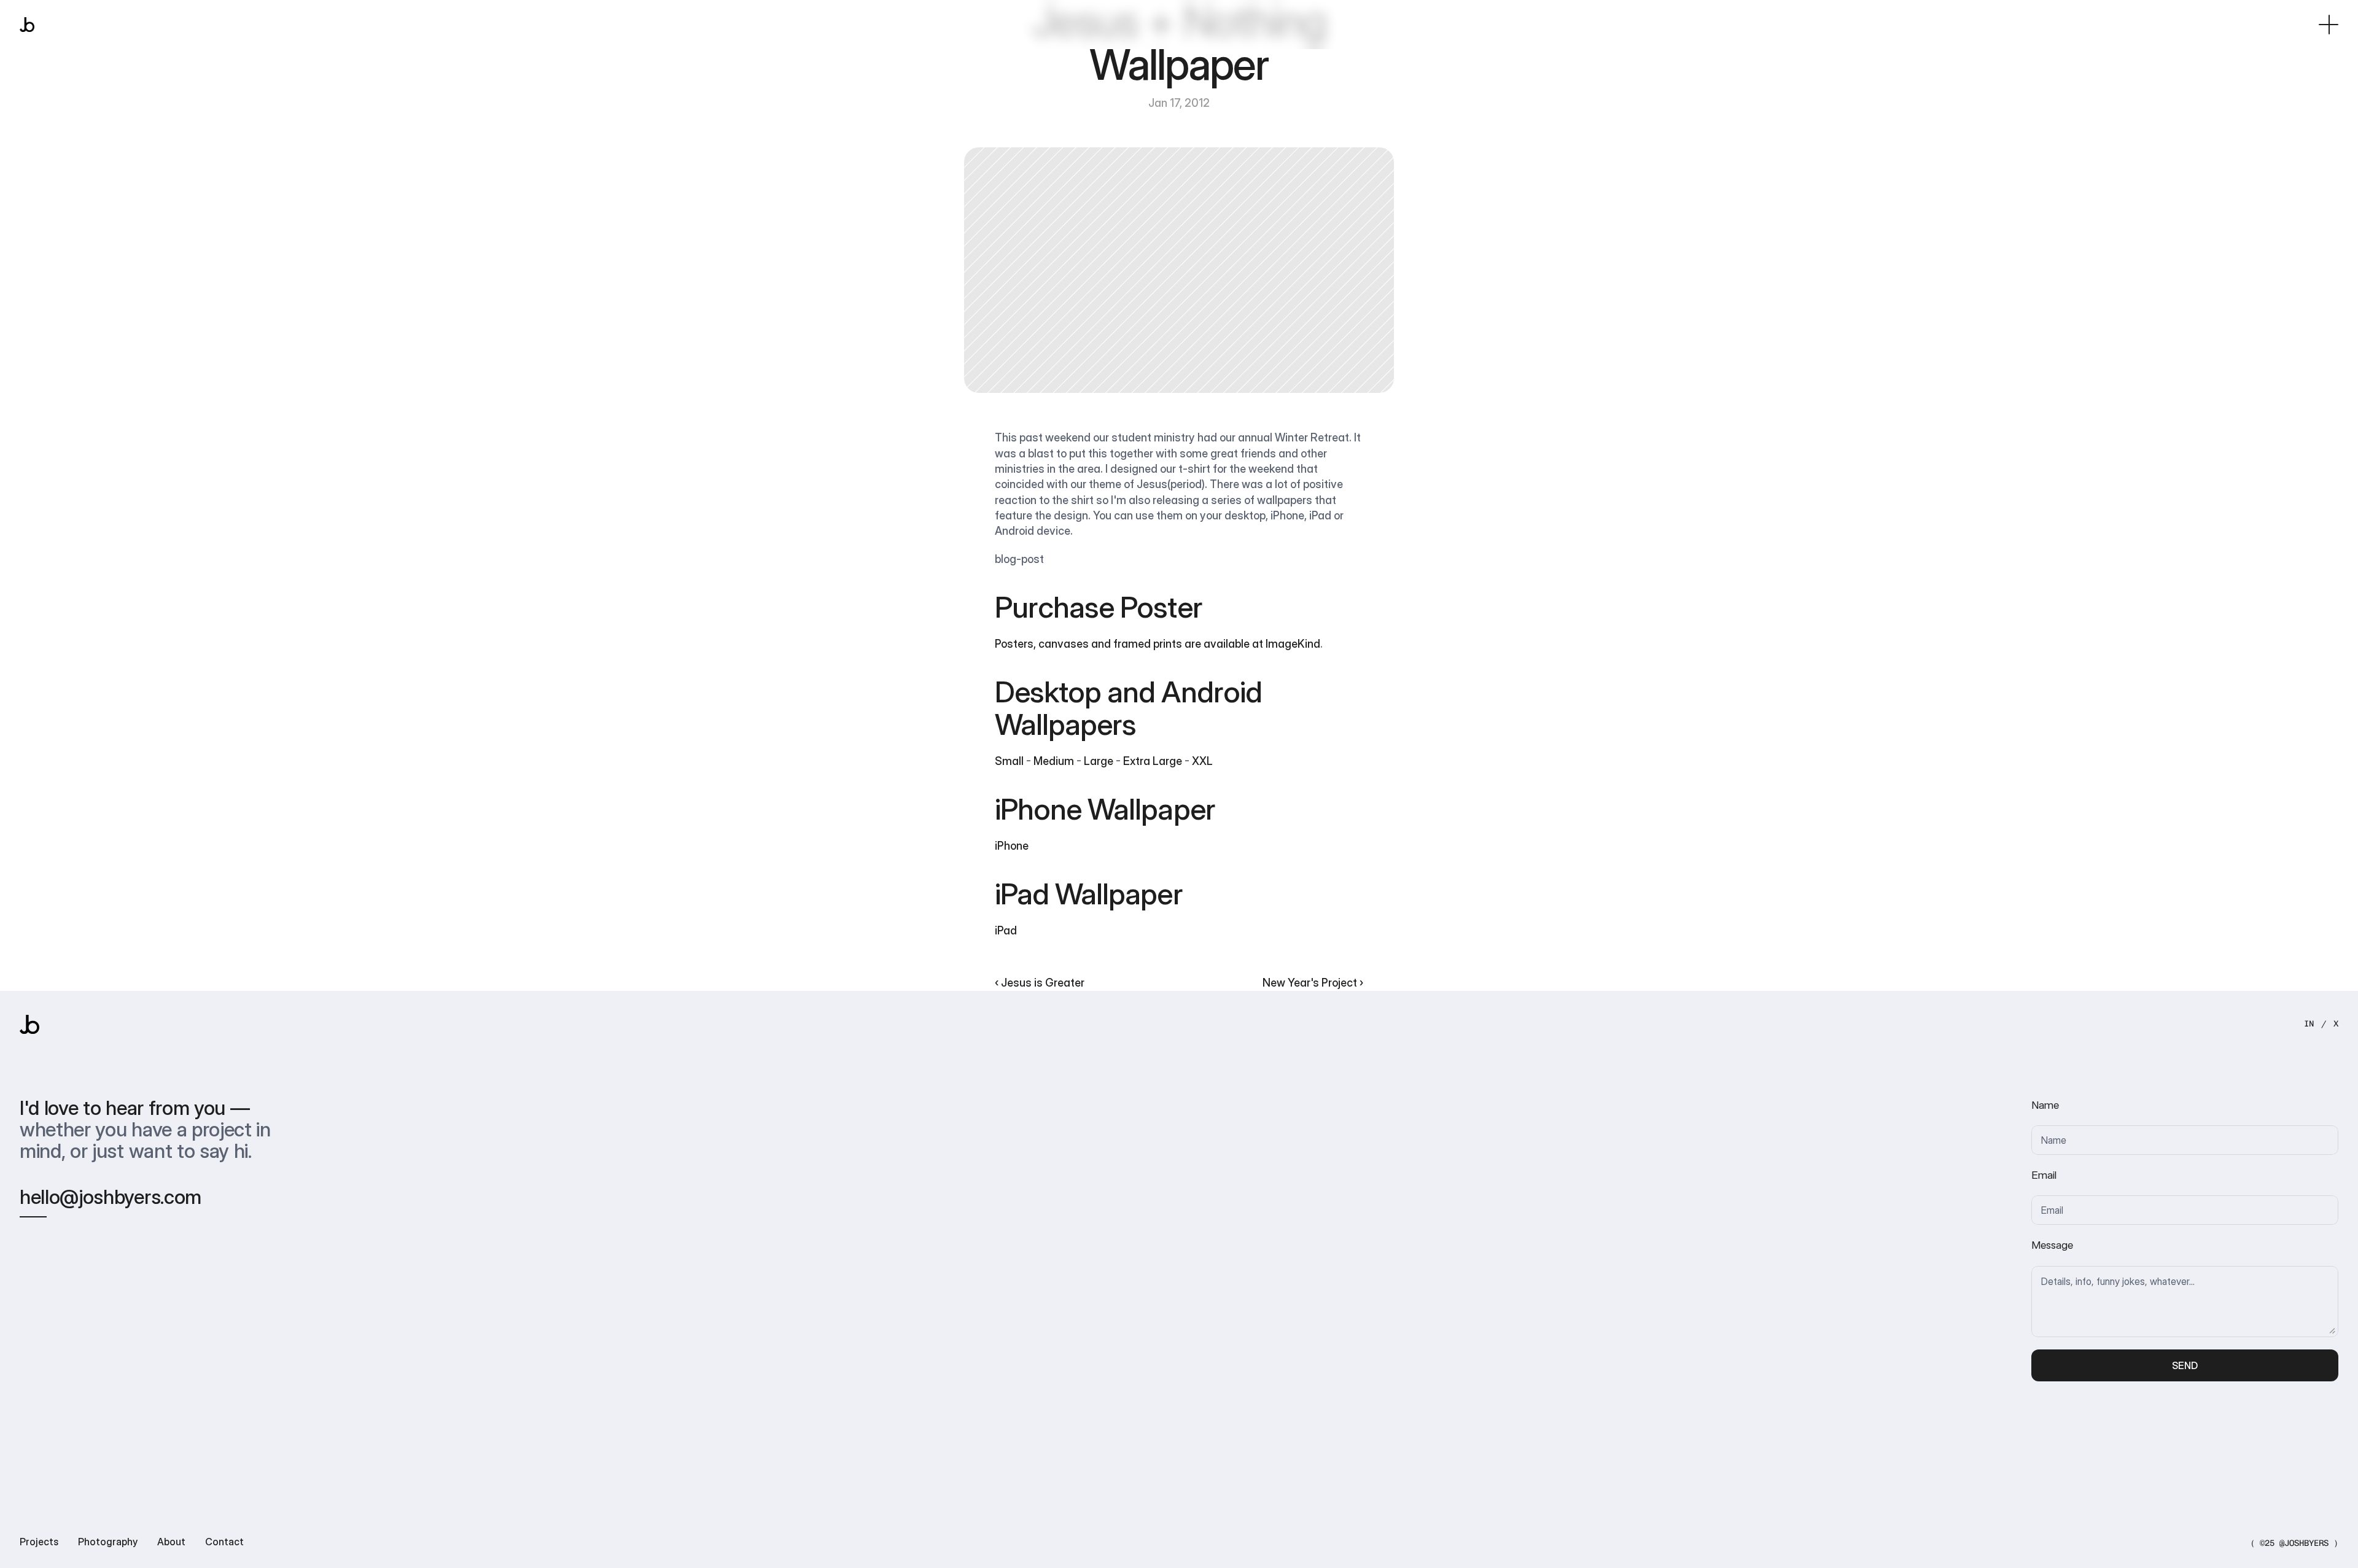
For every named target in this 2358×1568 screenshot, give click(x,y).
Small (1009, 761)
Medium (1054, 761)
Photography (108, 1542)
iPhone (1012, 845)
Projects (39, 1542)
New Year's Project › (1313, 982)
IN (2309, 1024)
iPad (1006, 930)
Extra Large (1153, 761)
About (171, 1542)
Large (1099, 761)
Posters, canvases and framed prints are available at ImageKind (1158, 643)
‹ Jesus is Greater (1040, 982)
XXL (1202, 761)
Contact (224, 1542)
